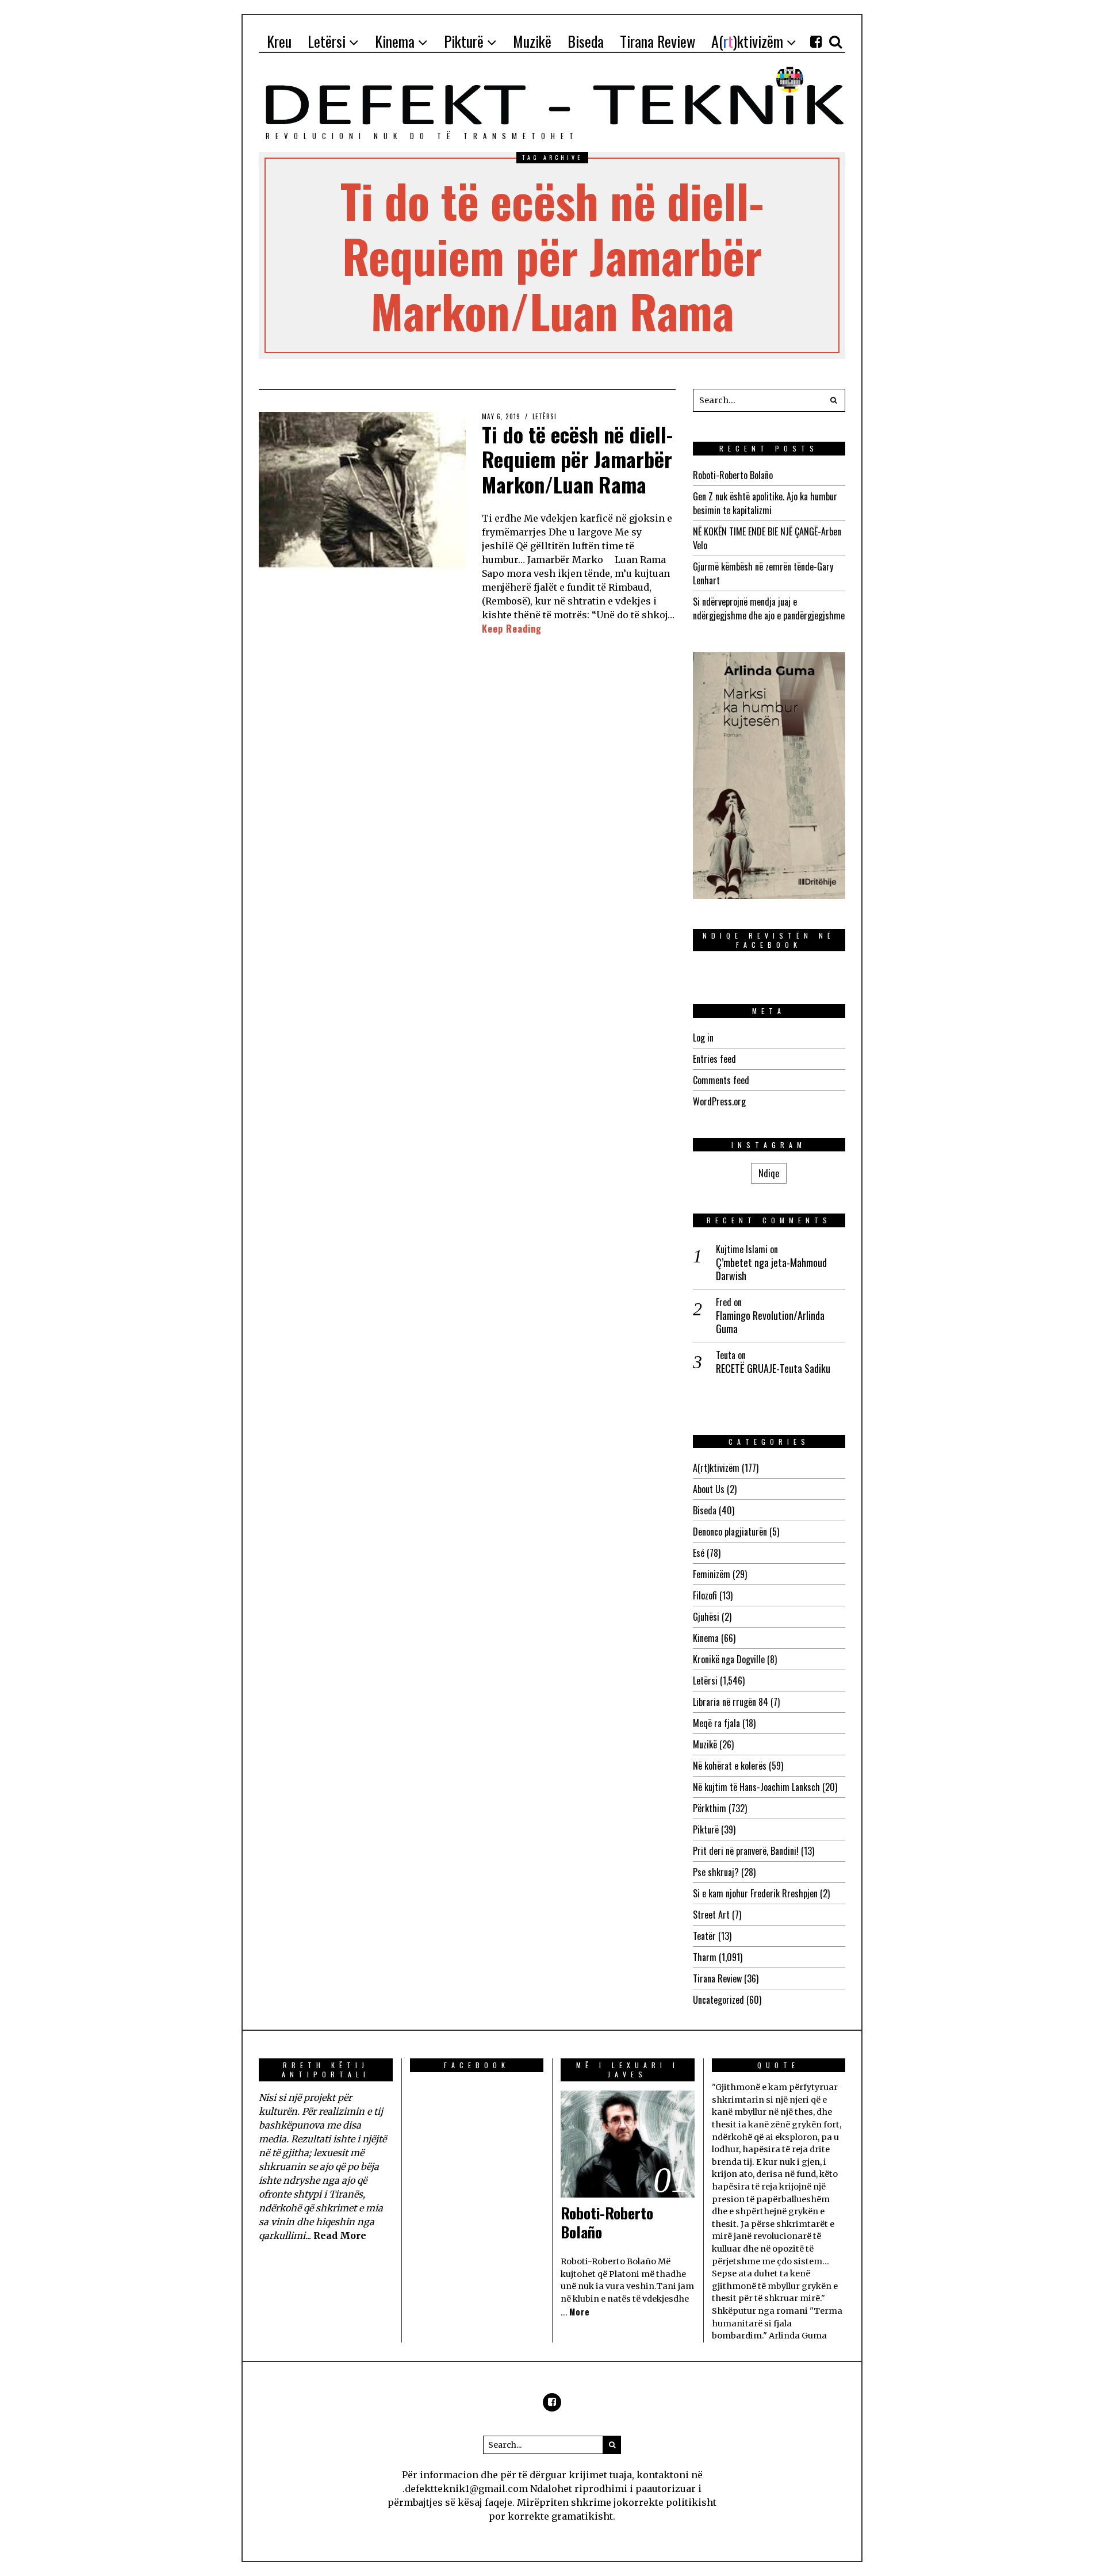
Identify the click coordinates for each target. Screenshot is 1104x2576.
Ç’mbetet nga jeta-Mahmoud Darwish (771, 1270)
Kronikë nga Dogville (729, 1659)
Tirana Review (717, 1978)
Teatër (704, 1936)
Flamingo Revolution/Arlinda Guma (770, 1323)
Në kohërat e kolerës (730, 1766)
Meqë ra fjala (716, 1723)
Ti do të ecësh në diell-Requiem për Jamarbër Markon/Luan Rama (577, 459)
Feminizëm (712, 1574)
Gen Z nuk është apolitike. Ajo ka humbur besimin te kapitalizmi (765, 503)
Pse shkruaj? (716, 1872)
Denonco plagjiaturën (730, 1532)
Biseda (705, 1510)
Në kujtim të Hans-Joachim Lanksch (756, 1787)
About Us (709, 1489)
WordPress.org (719, 1101)
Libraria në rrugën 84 (731, 1702)
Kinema (706, 1638)
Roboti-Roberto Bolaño (733, 475)
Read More (340, 2236)
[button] (834, 400)
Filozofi (705, 1595)
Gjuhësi (706, 1617)
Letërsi (545, 416)
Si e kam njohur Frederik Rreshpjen (755, 1893)
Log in (703, 1038)
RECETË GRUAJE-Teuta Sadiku (773, 1369)
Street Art (711, 1915)
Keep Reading (512, 629)
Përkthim (710, 1808)
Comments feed (721, 1080)
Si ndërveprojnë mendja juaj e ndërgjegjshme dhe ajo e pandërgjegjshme (769, 608)
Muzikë (705, 1744)
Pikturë (706, 1829)
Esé (699, 1553)
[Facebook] (816, 41)
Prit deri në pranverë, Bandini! (746, 1851)
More (580, 2312)
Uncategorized (718, 2000)
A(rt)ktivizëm (716, 1468)
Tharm (705, 1957)
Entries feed (714, 1059)
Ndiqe (769, 1173)
